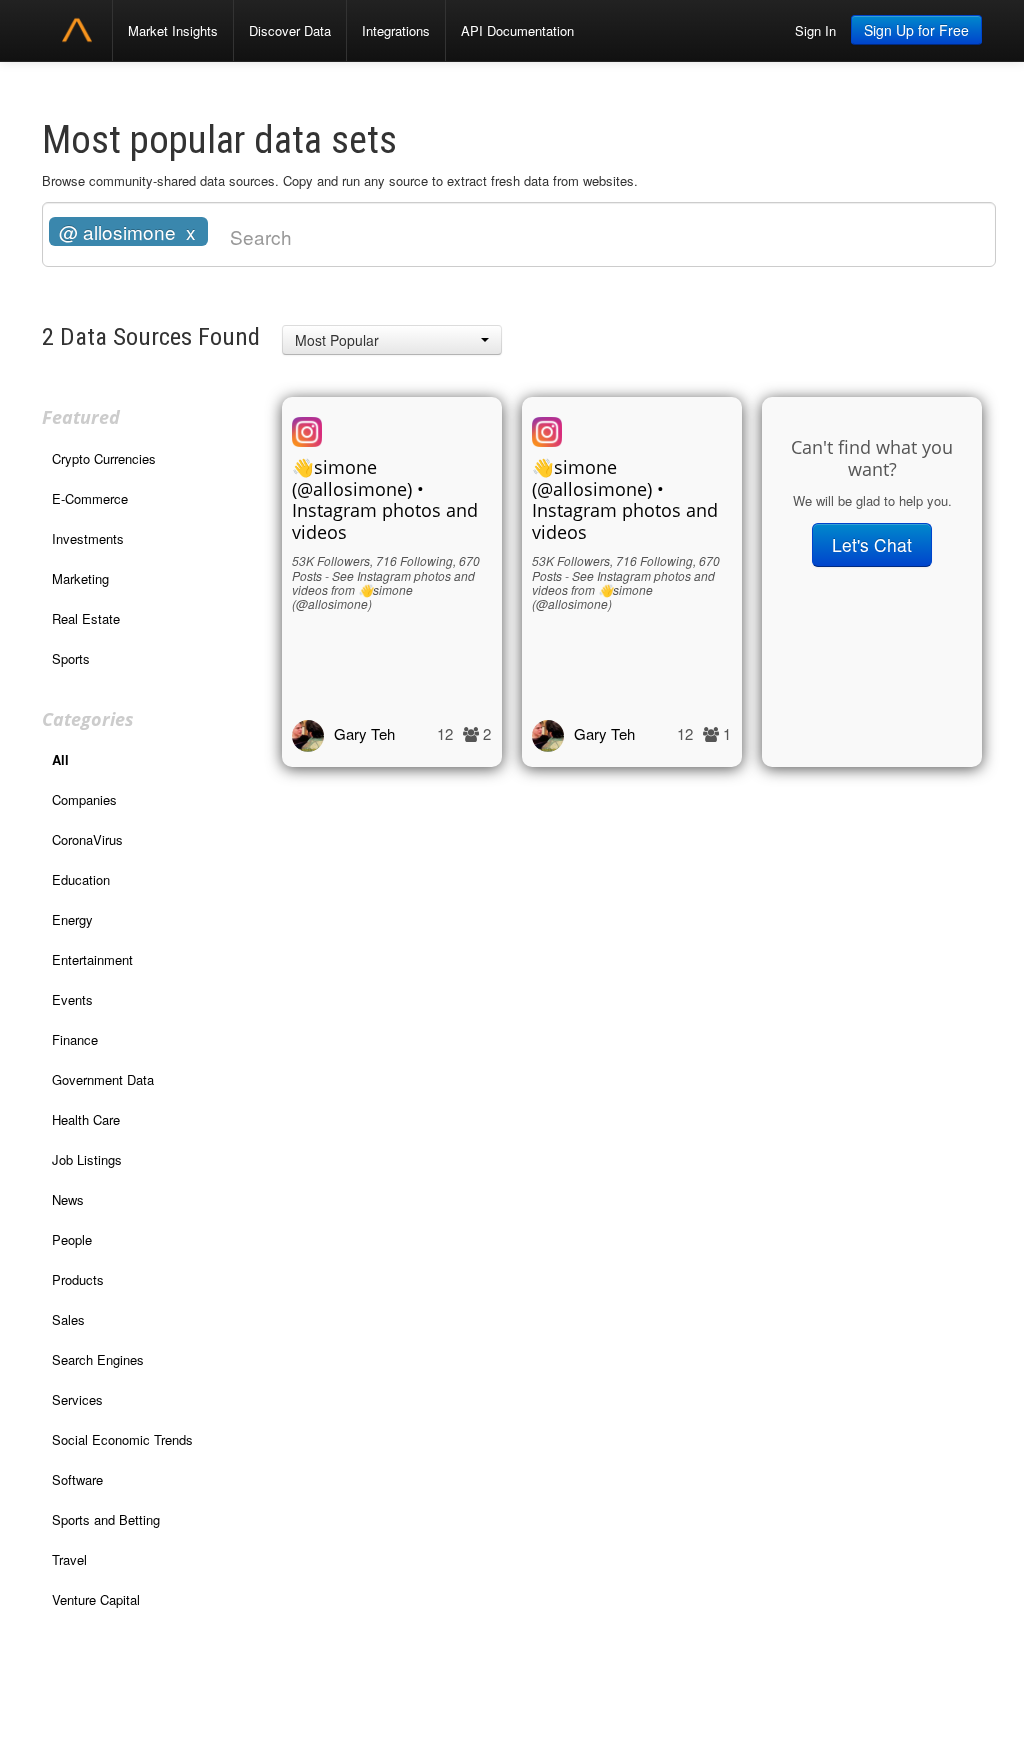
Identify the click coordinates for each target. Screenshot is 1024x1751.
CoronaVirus (87, 839)
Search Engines (98, 1359)
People (72, 1239)
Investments (88, 538)
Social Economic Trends (122, 1439)
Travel (69, 1559)
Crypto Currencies (104, 458)
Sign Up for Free (916, 30)
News (68, 1199)
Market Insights (173, 30)
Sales (68, 1319)
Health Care (86, 1119)
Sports (71, 658)
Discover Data (290, 30)
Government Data (103, 1079)
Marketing (80, 578)
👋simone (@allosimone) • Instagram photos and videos (385, 500)
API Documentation (517, 30)
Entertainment (92, 959)
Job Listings (87, 1159)
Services (77, 1399)
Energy (72, 919)
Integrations (396, 30)
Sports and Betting (106, 1519)
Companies (84, 799)
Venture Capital (96, 1599)
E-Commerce (90, 498)
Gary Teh (364, 733)
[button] (392, 340)
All (60, 759)
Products (78, 1279)
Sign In (815, 30)
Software (77, 1479)
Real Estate (86, 618)
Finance (75, 1039)
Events (72, 999)
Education (81, 879)
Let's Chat (872, 544)
